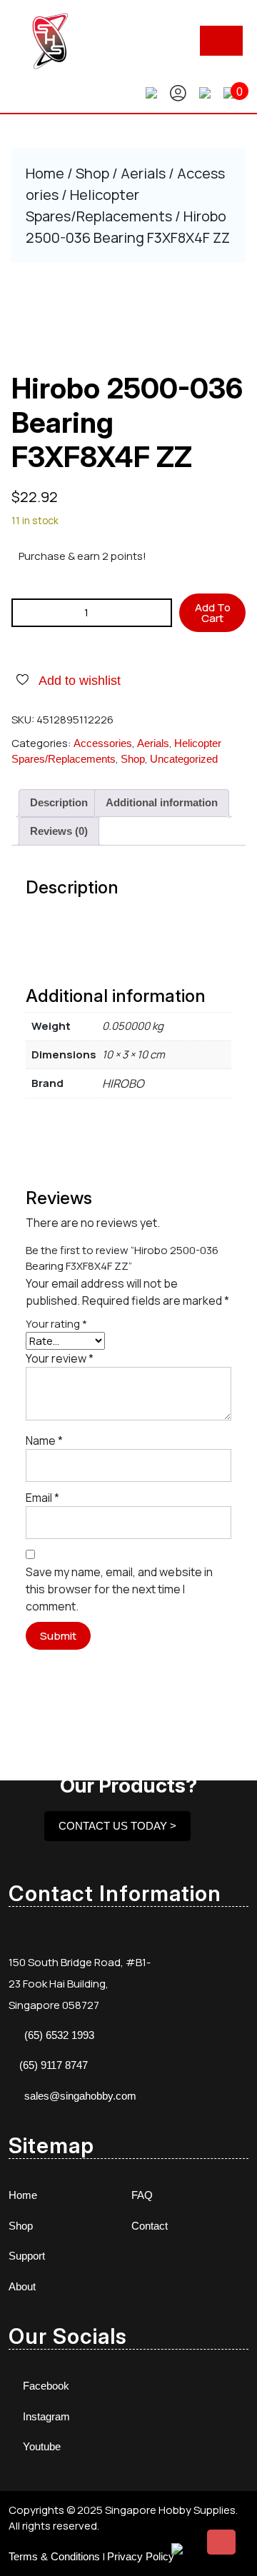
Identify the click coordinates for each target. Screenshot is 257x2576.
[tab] (221, 41)
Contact (150, 2226)
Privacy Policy (141, 2556)
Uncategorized (184, 759)
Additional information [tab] (162, 802)
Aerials (143, 173)
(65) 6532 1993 (59, 2035)
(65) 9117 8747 (54, 2065)
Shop (92, 173)
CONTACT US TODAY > (117, 1826)
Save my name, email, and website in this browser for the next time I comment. (119, 1589)
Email (42, 1498)
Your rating (56, 1324)
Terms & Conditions (54, 2556)
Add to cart (213, 613)
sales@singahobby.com (80, 2096)
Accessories (103, 743)
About (22, 2286)
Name (44, 1440)
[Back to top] (221, 2542)
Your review (60, 1358)
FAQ (142, 2195)
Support (27, 2256)
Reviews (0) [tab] (59, 831)
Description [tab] (59, 802)
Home (45, 173)
